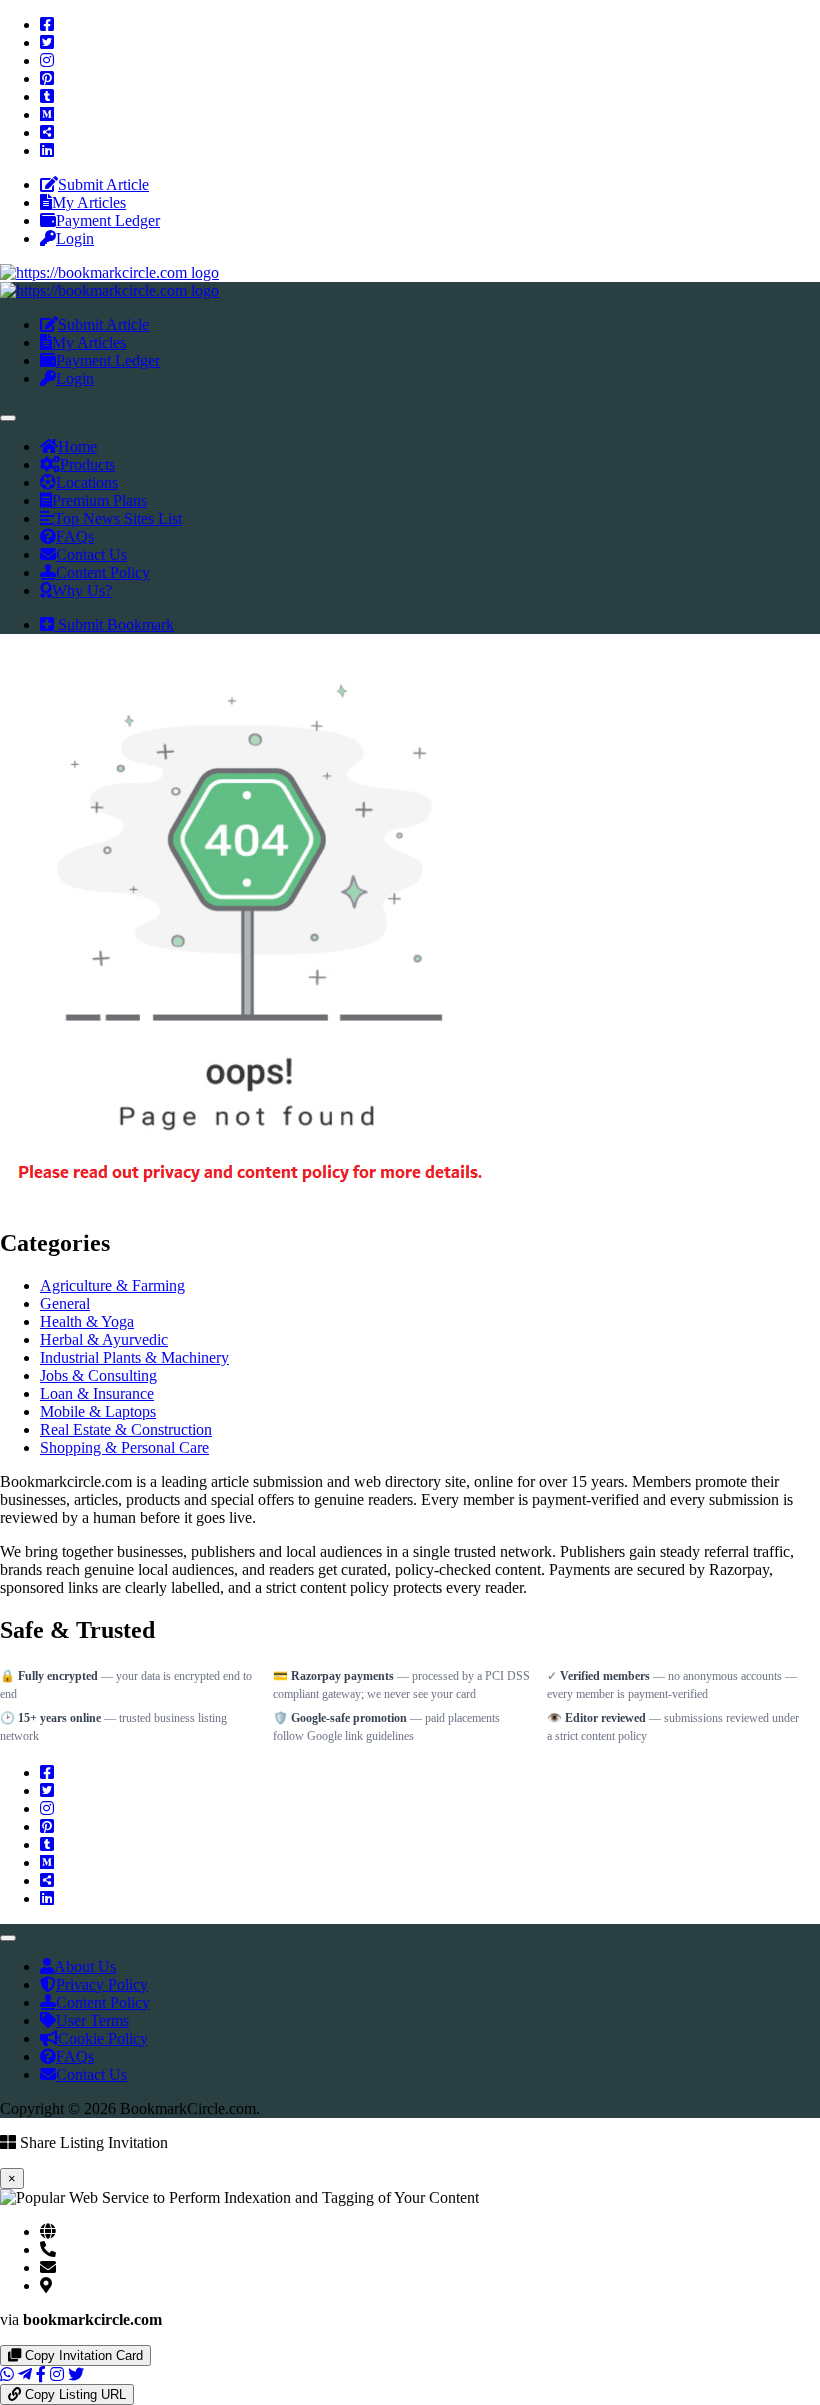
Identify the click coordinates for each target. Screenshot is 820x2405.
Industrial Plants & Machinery (134, 1357)
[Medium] (47, 114)
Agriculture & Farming (112, 1285)
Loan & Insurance (97, 1393)
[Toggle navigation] (8, 418)
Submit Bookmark (114, 624)
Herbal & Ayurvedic (104, 1339)
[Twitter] (47, 42)
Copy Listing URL (73, 2394)
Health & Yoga (87, 1321)
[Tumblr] (47, 96)
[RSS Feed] (47, 132)
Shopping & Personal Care (124, 1447)
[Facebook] (47, 24)
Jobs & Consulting (98, 1375)
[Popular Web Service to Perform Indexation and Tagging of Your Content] (109, 272)
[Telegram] (25, 2374)
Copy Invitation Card (82, 2355)
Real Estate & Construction (126, 1429)
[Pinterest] (47, 78)
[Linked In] (47, 150)
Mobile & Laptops (98, 1411)
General (65, 1303)
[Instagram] (47, 60)
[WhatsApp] (7, 2374)
